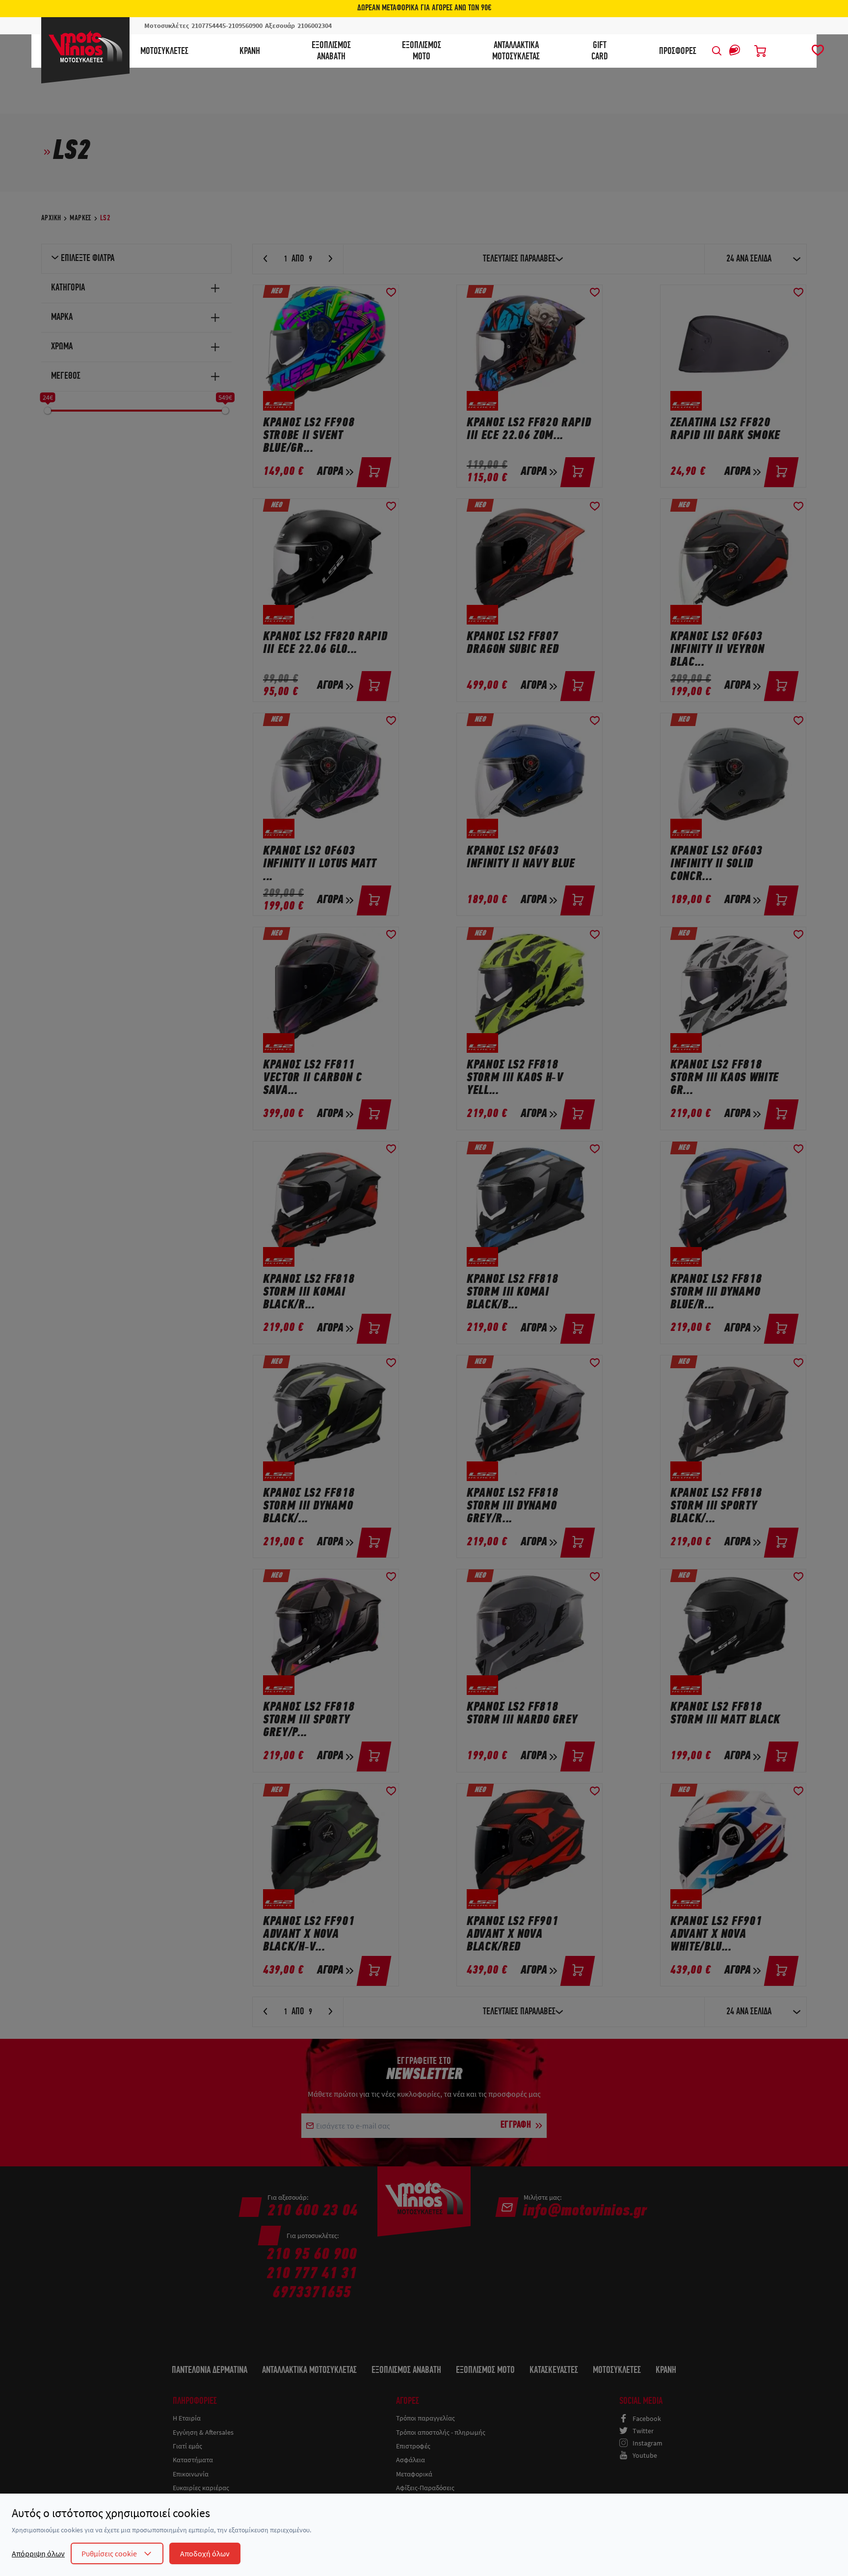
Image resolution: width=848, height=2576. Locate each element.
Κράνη (250, 52)
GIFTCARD (600, 51)
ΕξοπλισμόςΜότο (422, 51)
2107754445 (209, 26)
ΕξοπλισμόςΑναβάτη (331, 51)
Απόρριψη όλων (38, 2553)
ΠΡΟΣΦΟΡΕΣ (678, 52)
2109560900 (245, 26)
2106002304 (315, 26)
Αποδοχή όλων (205, 2553)
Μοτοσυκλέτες (164, 52)
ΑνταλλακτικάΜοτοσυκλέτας (516, 51)
